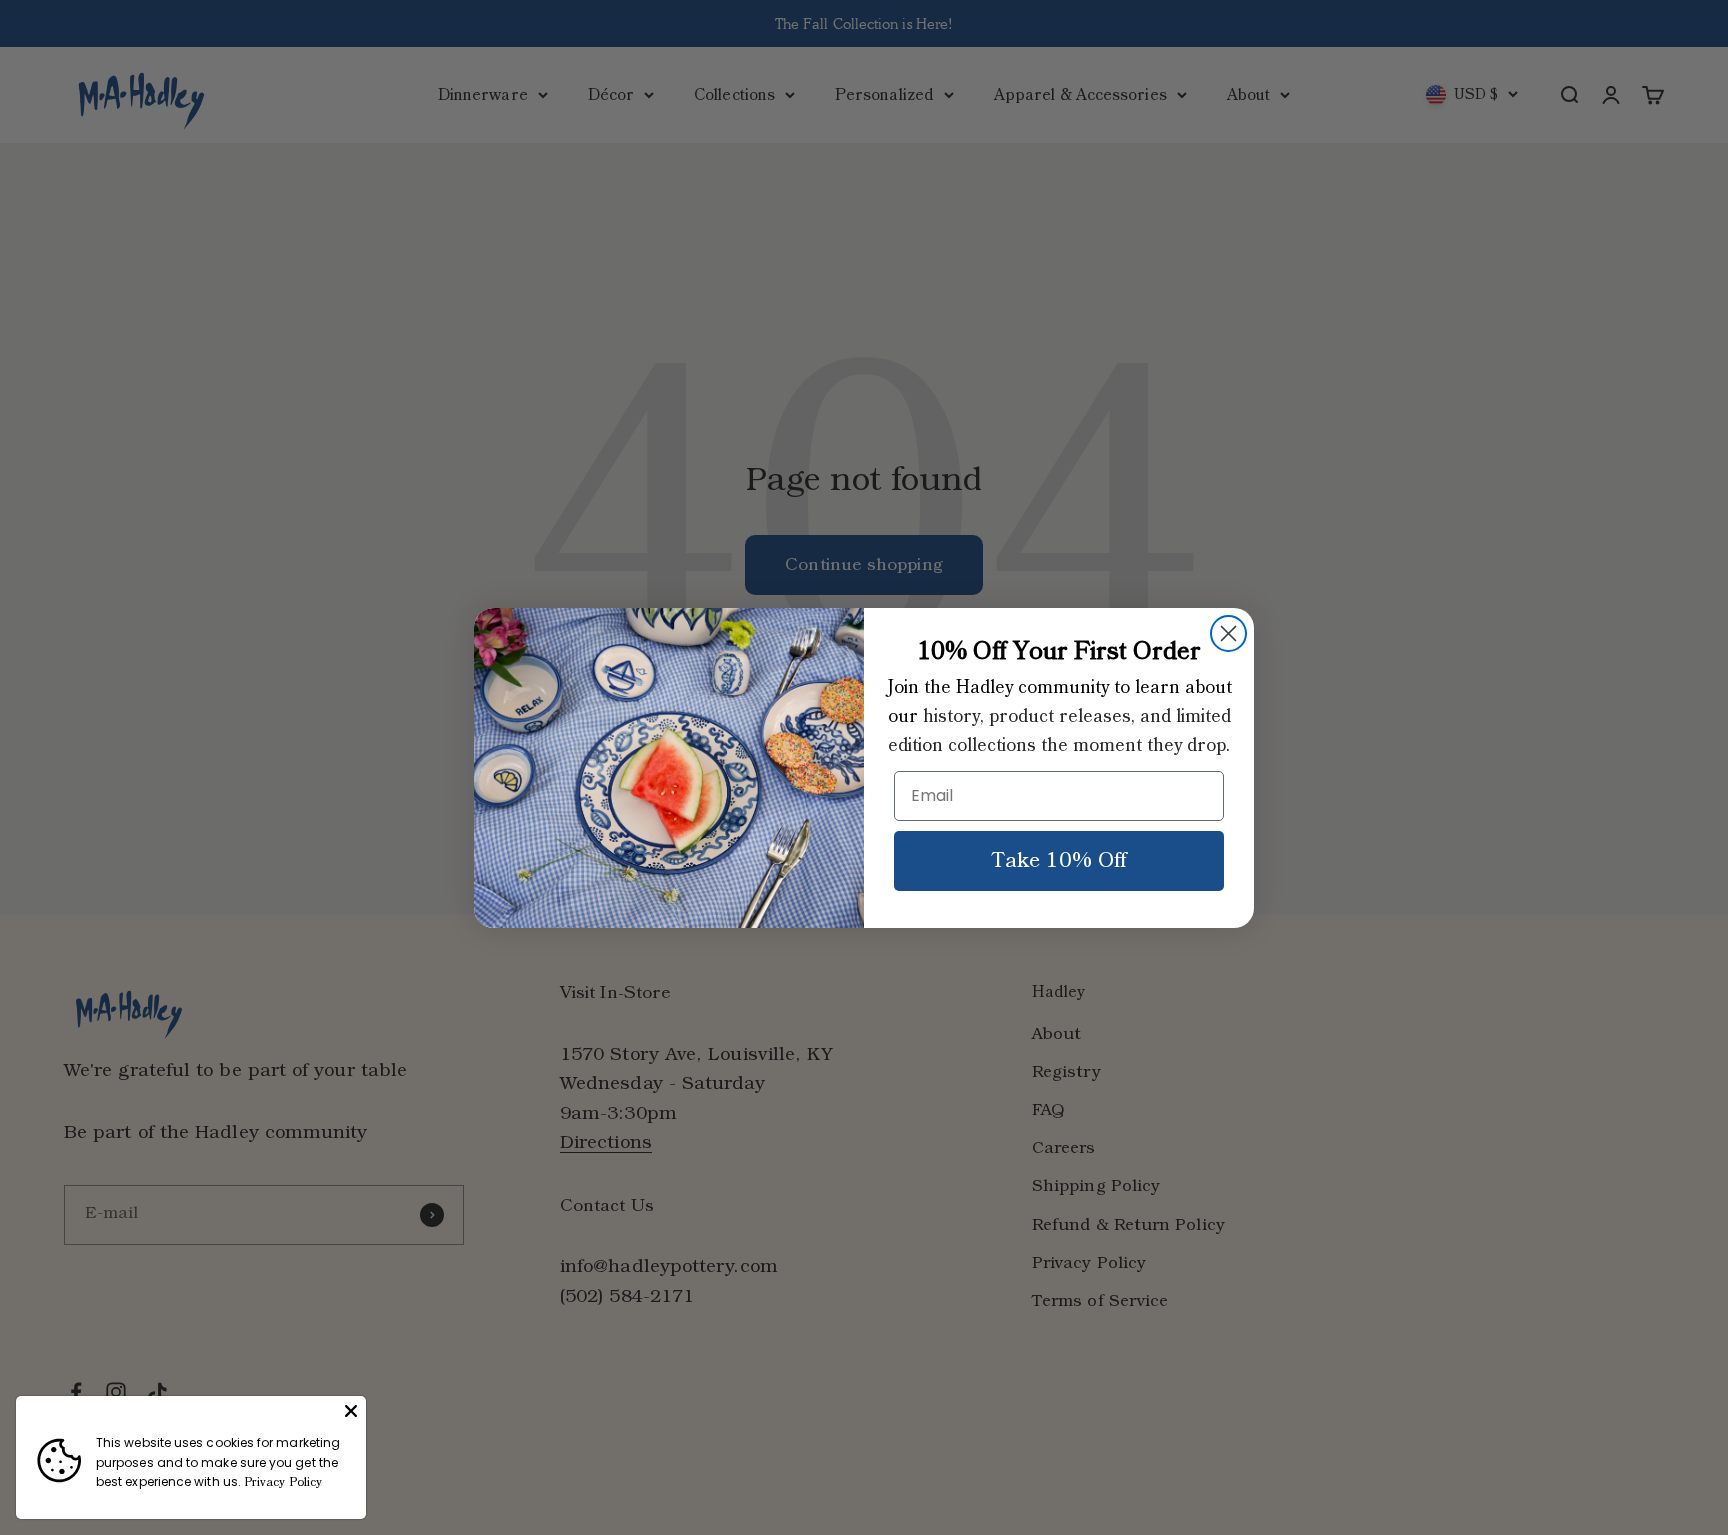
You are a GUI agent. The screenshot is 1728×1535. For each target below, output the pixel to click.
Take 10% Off (1059, 861)
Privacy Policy (283, 1483)
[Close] (351, 1411)
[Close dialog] (1228, 633)
